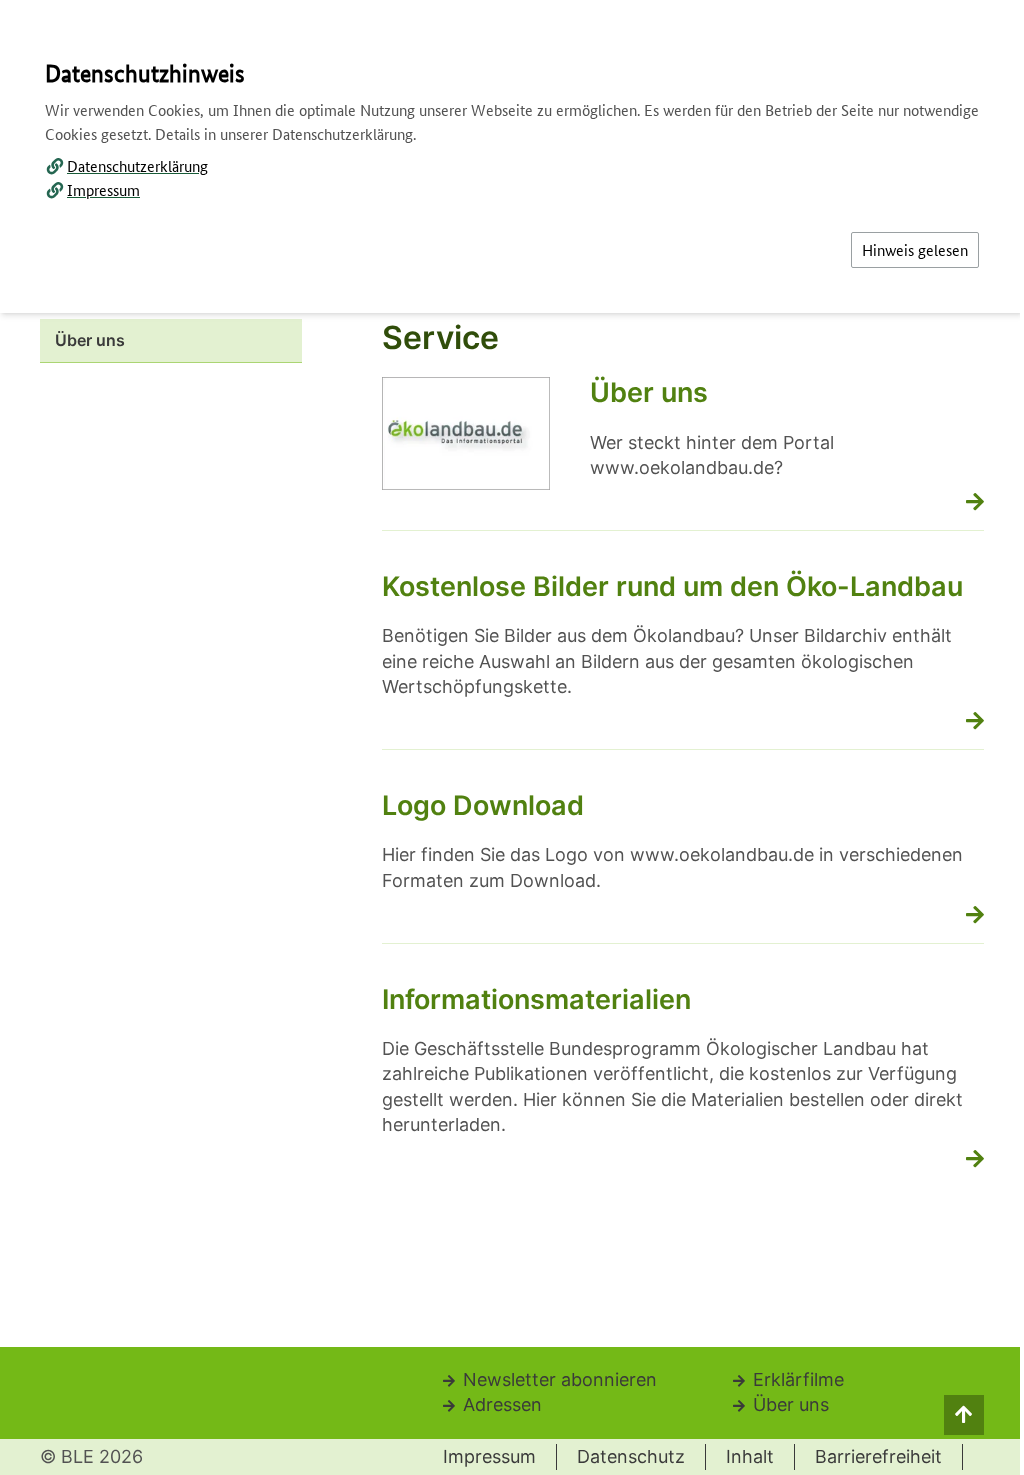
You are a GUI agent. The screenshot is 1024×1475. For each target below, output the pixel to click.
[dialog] (512, 737)
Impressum (103, 189)
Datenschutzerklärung (137, 165)
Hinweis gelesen (915, 249)
